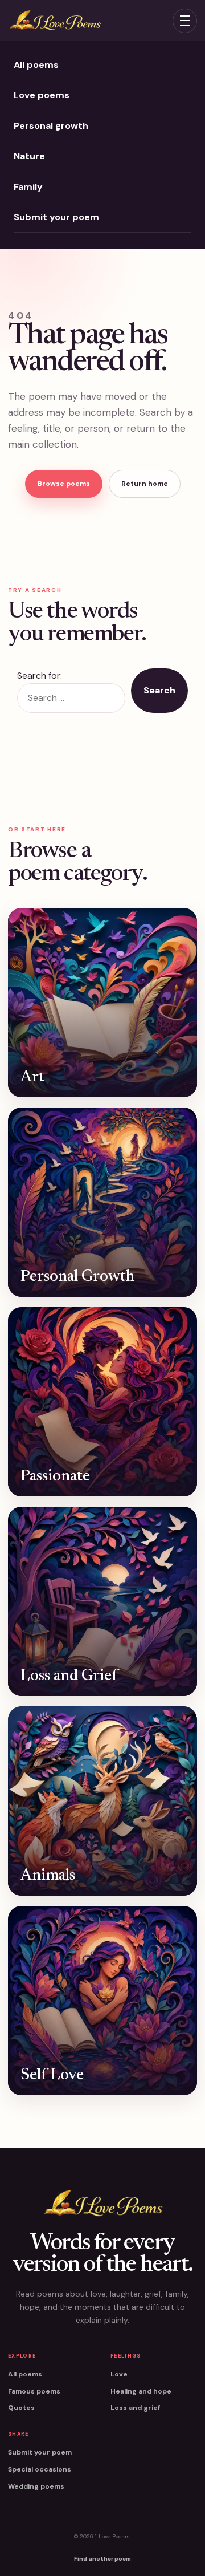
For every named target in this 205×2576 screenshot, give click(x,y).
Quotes (21, 2408)
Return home (145, 484)
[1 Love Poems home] (55, 21)
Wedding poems (36, 2486)
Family (28, 187)
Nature (29, 156)
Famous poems (34, 2391)
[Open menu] (185, 21)
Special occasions (40, 2469)
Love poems (42, 95)
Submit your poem (56, 217)
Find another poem (102, 2559)
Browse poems (64, 484)
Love (119, 2374)
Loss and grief (135, 2408)
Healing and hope (141, 2391)
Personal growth (51, 126)
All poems (36, 65)
